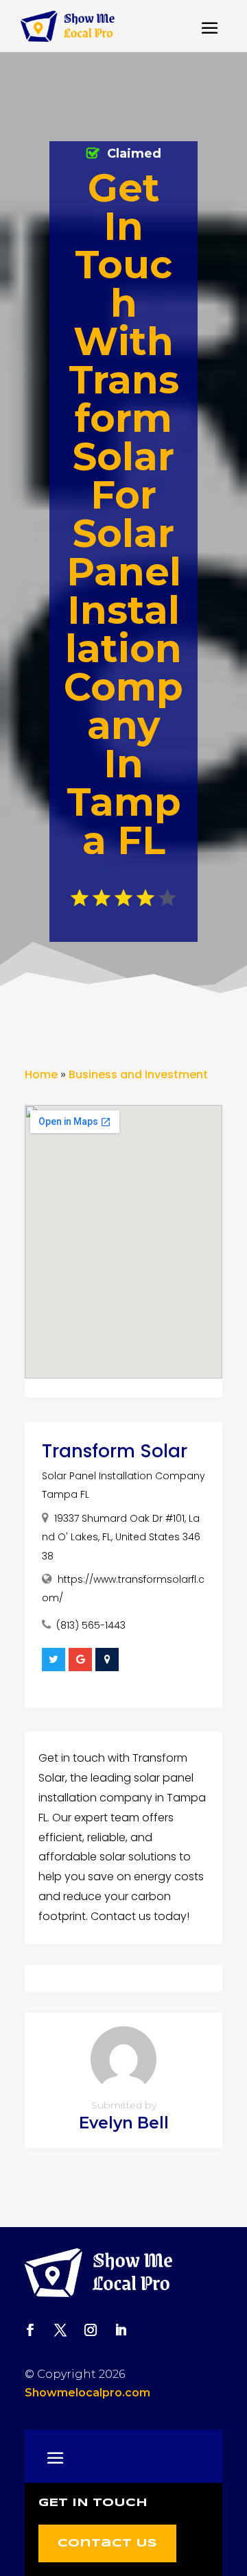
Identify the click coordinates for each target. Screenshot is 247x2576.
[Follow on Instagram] (91, 2330)
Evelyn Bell (124, 2123)
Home (41, 1074)
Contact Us (107, 2543)
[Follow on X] (60, 2330)
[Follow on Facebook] (30, 2330)
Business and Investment (138, 1074)
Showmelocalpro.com (87, 2393)
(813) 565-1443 (91, 1625)
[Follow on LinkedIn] (121, 2330)
